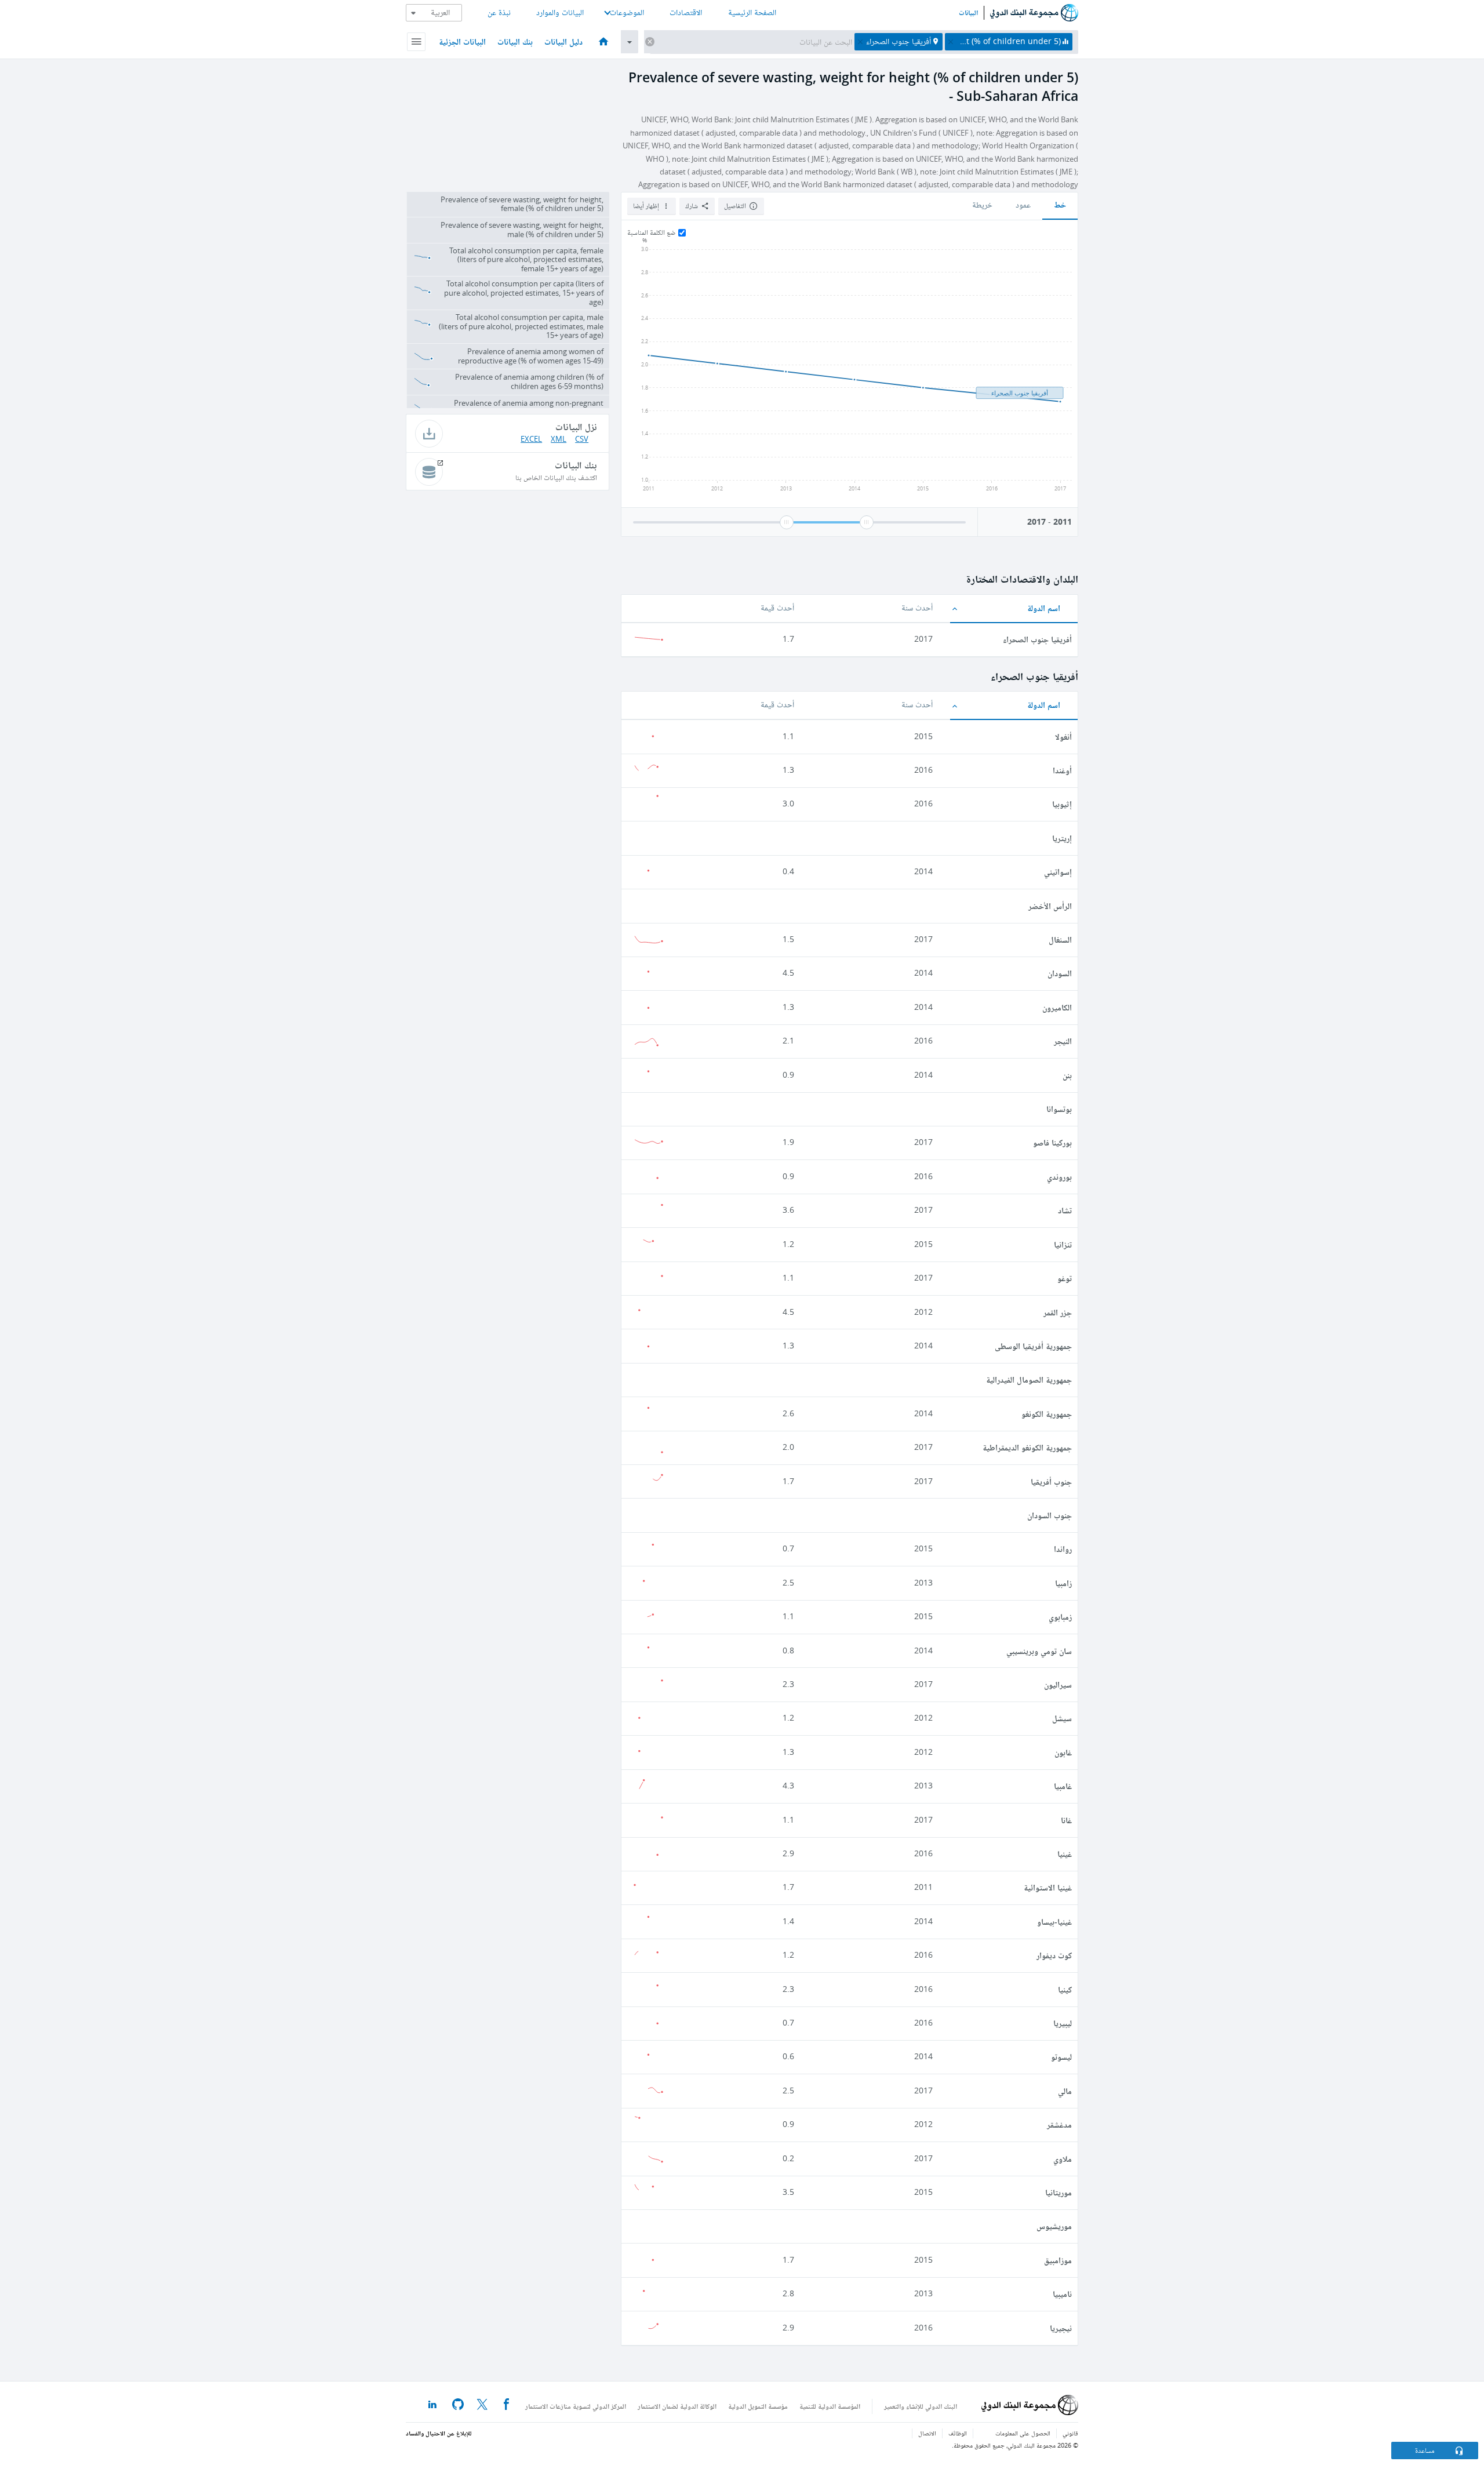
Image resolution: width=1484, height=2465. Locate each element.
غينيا (1065, 1854)
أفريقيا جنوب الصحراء (1037, 639)
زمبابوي (1060, 1617)
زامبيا (1063, 1583)
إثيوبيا (1062, 804)
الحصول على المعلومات (1023, 2433)
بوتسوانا (1059, 1109)
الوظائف (958, 2433)
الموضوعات (627, 12)
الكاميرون (1057, 1007)
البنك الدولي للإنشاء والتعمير (921, 2406)
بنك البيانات (515, 41)
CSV (582, 439)
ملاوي (1063, 2159)
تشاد (1065, 1210)
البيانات (968, 13)
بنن (1067, 1075)
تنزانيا (1063, 1244)
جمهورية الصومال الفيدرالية (1029, 1379)
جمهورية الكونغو (1047, 1414)
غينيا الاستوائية (1048, 1887)
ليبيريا (1063, 2023)
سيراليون (1058, 1684)
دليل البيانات (563, 41)
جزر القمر (1058, 1312)
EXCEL (531, 439)
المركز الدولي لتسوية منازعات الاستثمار (576, 2406)
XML (559, 439)
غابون (1063, 1752)
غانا (1066, 1820)
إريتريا (1062, 838)
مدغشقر (1059, 2124)
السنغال (1060, 939)
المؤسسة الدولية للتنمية (830, 2406)
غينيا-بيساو (1054, 1922)
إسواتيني (1058, 872)
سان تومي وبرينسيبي (1039, 1651)
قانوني (1070, 2433)
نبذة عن (499, 12)
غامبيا (1063, 1786)
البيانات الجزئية (462, 41)
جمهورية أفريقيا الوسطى (1033, 1346)
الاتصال (927, 2433)
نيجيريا (1061, 2328)
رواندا (1063, 1549)
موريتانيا (1059, 2192)
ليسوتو (1061, 2057)
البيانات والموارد (560, 12)
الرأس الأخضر (1050, 906)
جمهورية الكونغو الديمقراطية (1027, 1447)
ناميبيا (1062, 2294)
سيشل (1062, 1718)
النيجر (1063, 1041)
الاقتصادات (686, 12)
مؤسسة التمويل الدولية (758, 2406)
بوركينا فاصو (1052, 1142)
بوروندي (1059, 1177)
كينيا (1065, 1989)
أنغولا (1063, 737)
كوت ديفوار (1054, 1955)
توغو (1065, 1278)
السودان (1060, 973)
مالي (1065, 2091)
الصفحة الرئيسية (752, 12)
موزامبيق (1058, 2260)
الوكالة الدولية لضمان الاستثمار (677, 2406)
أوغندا (1062, 770)
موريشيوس (1054, 2226)
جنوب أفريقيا (1051, 1481)
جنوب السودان (1050, 1515)
